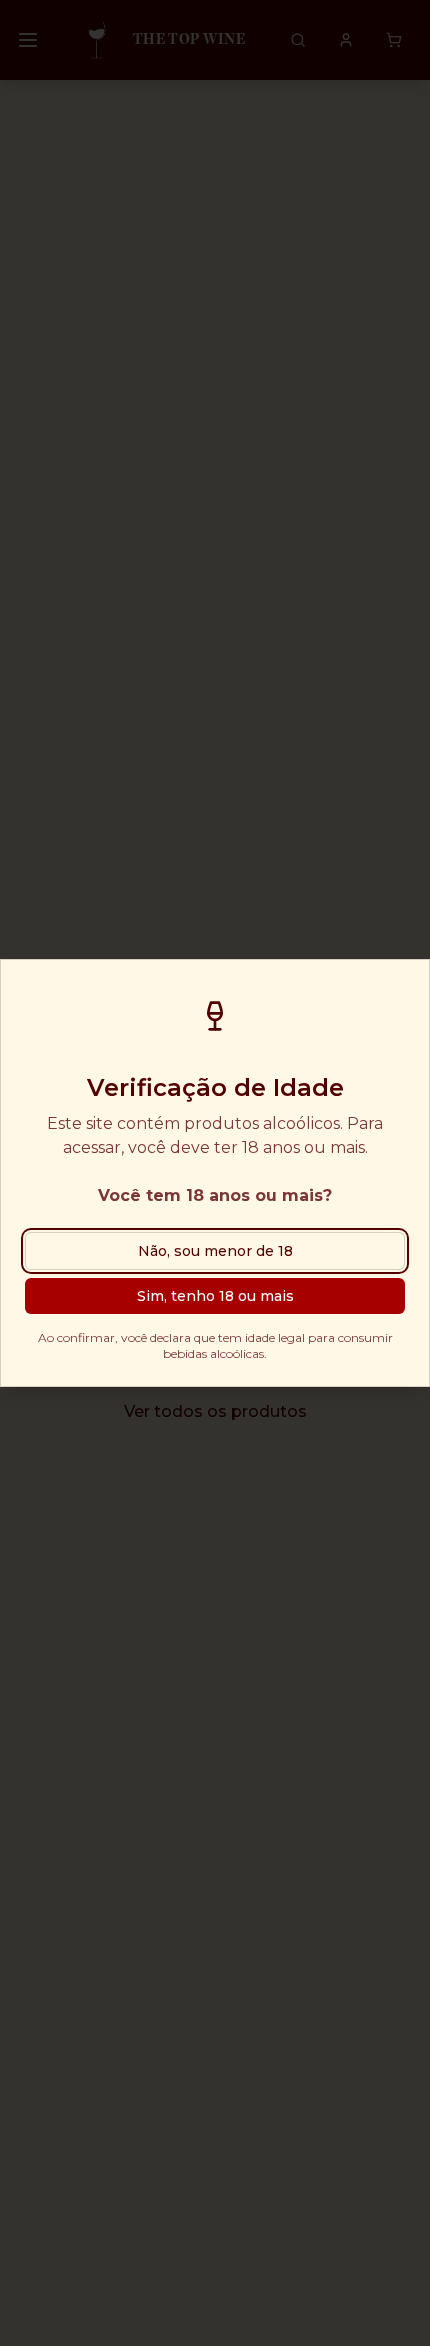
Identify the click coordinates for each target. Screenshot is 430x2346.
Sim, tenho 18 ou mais (215, 1296)
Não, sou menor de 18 (215, 1251)
